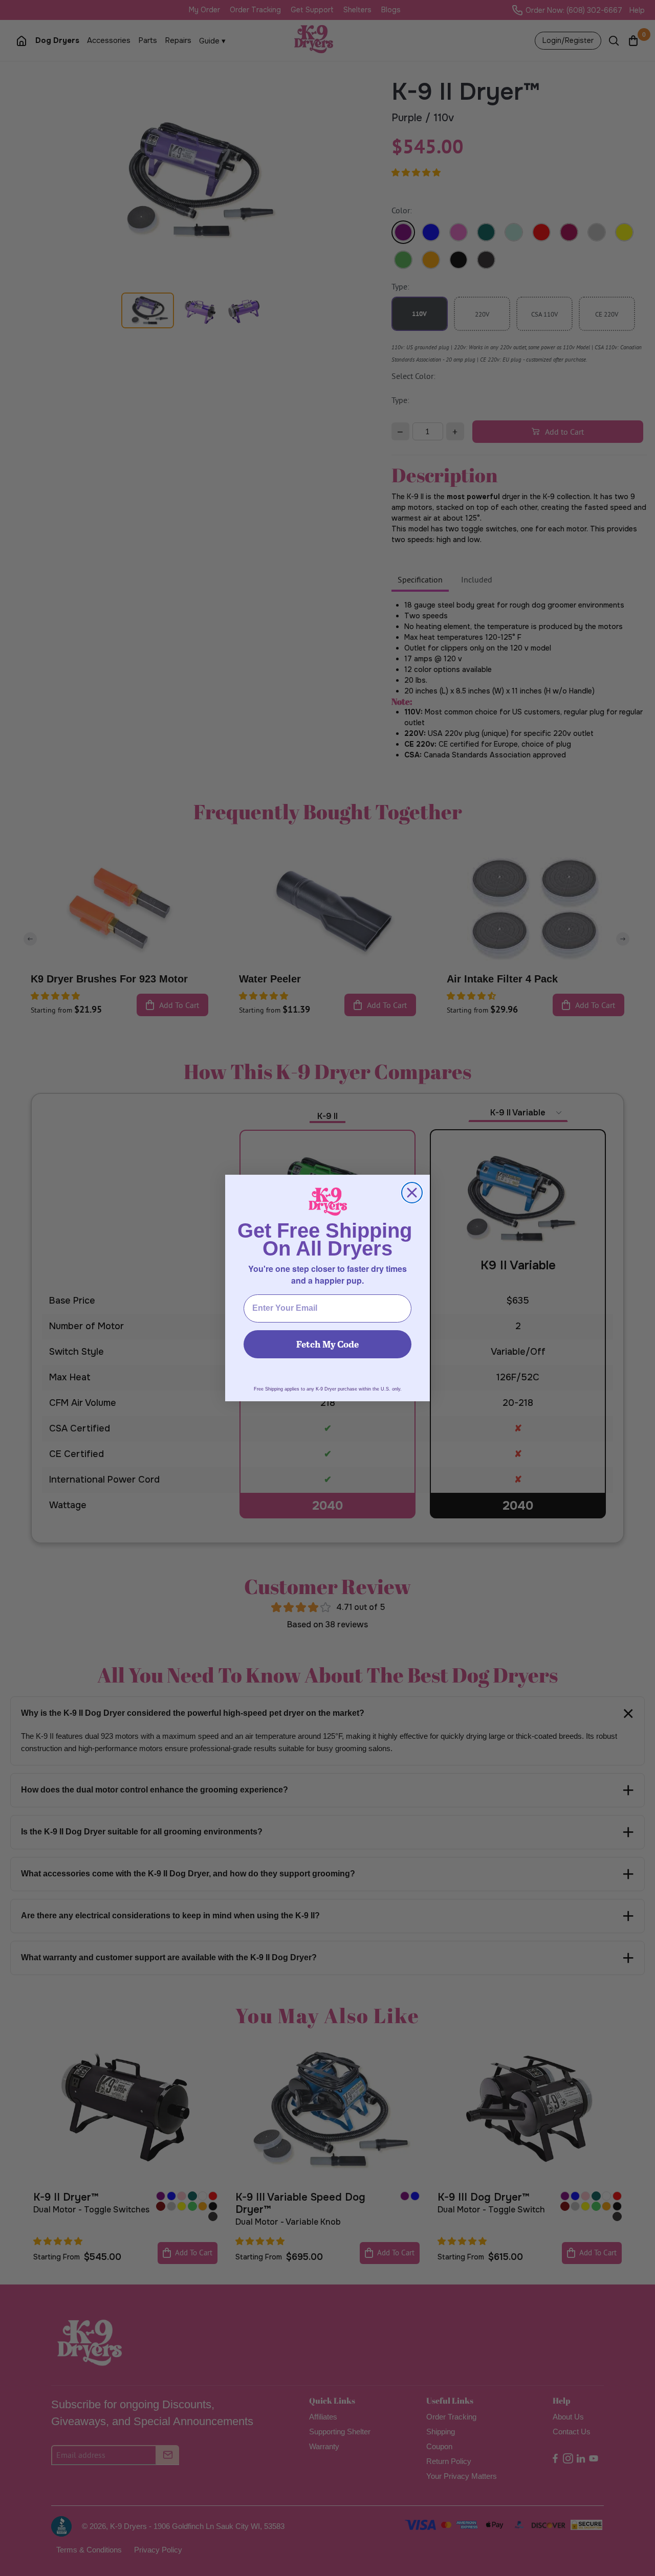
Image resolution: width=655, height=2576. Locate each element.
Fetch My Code (327, 1344)
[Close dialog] (412, 1193)
